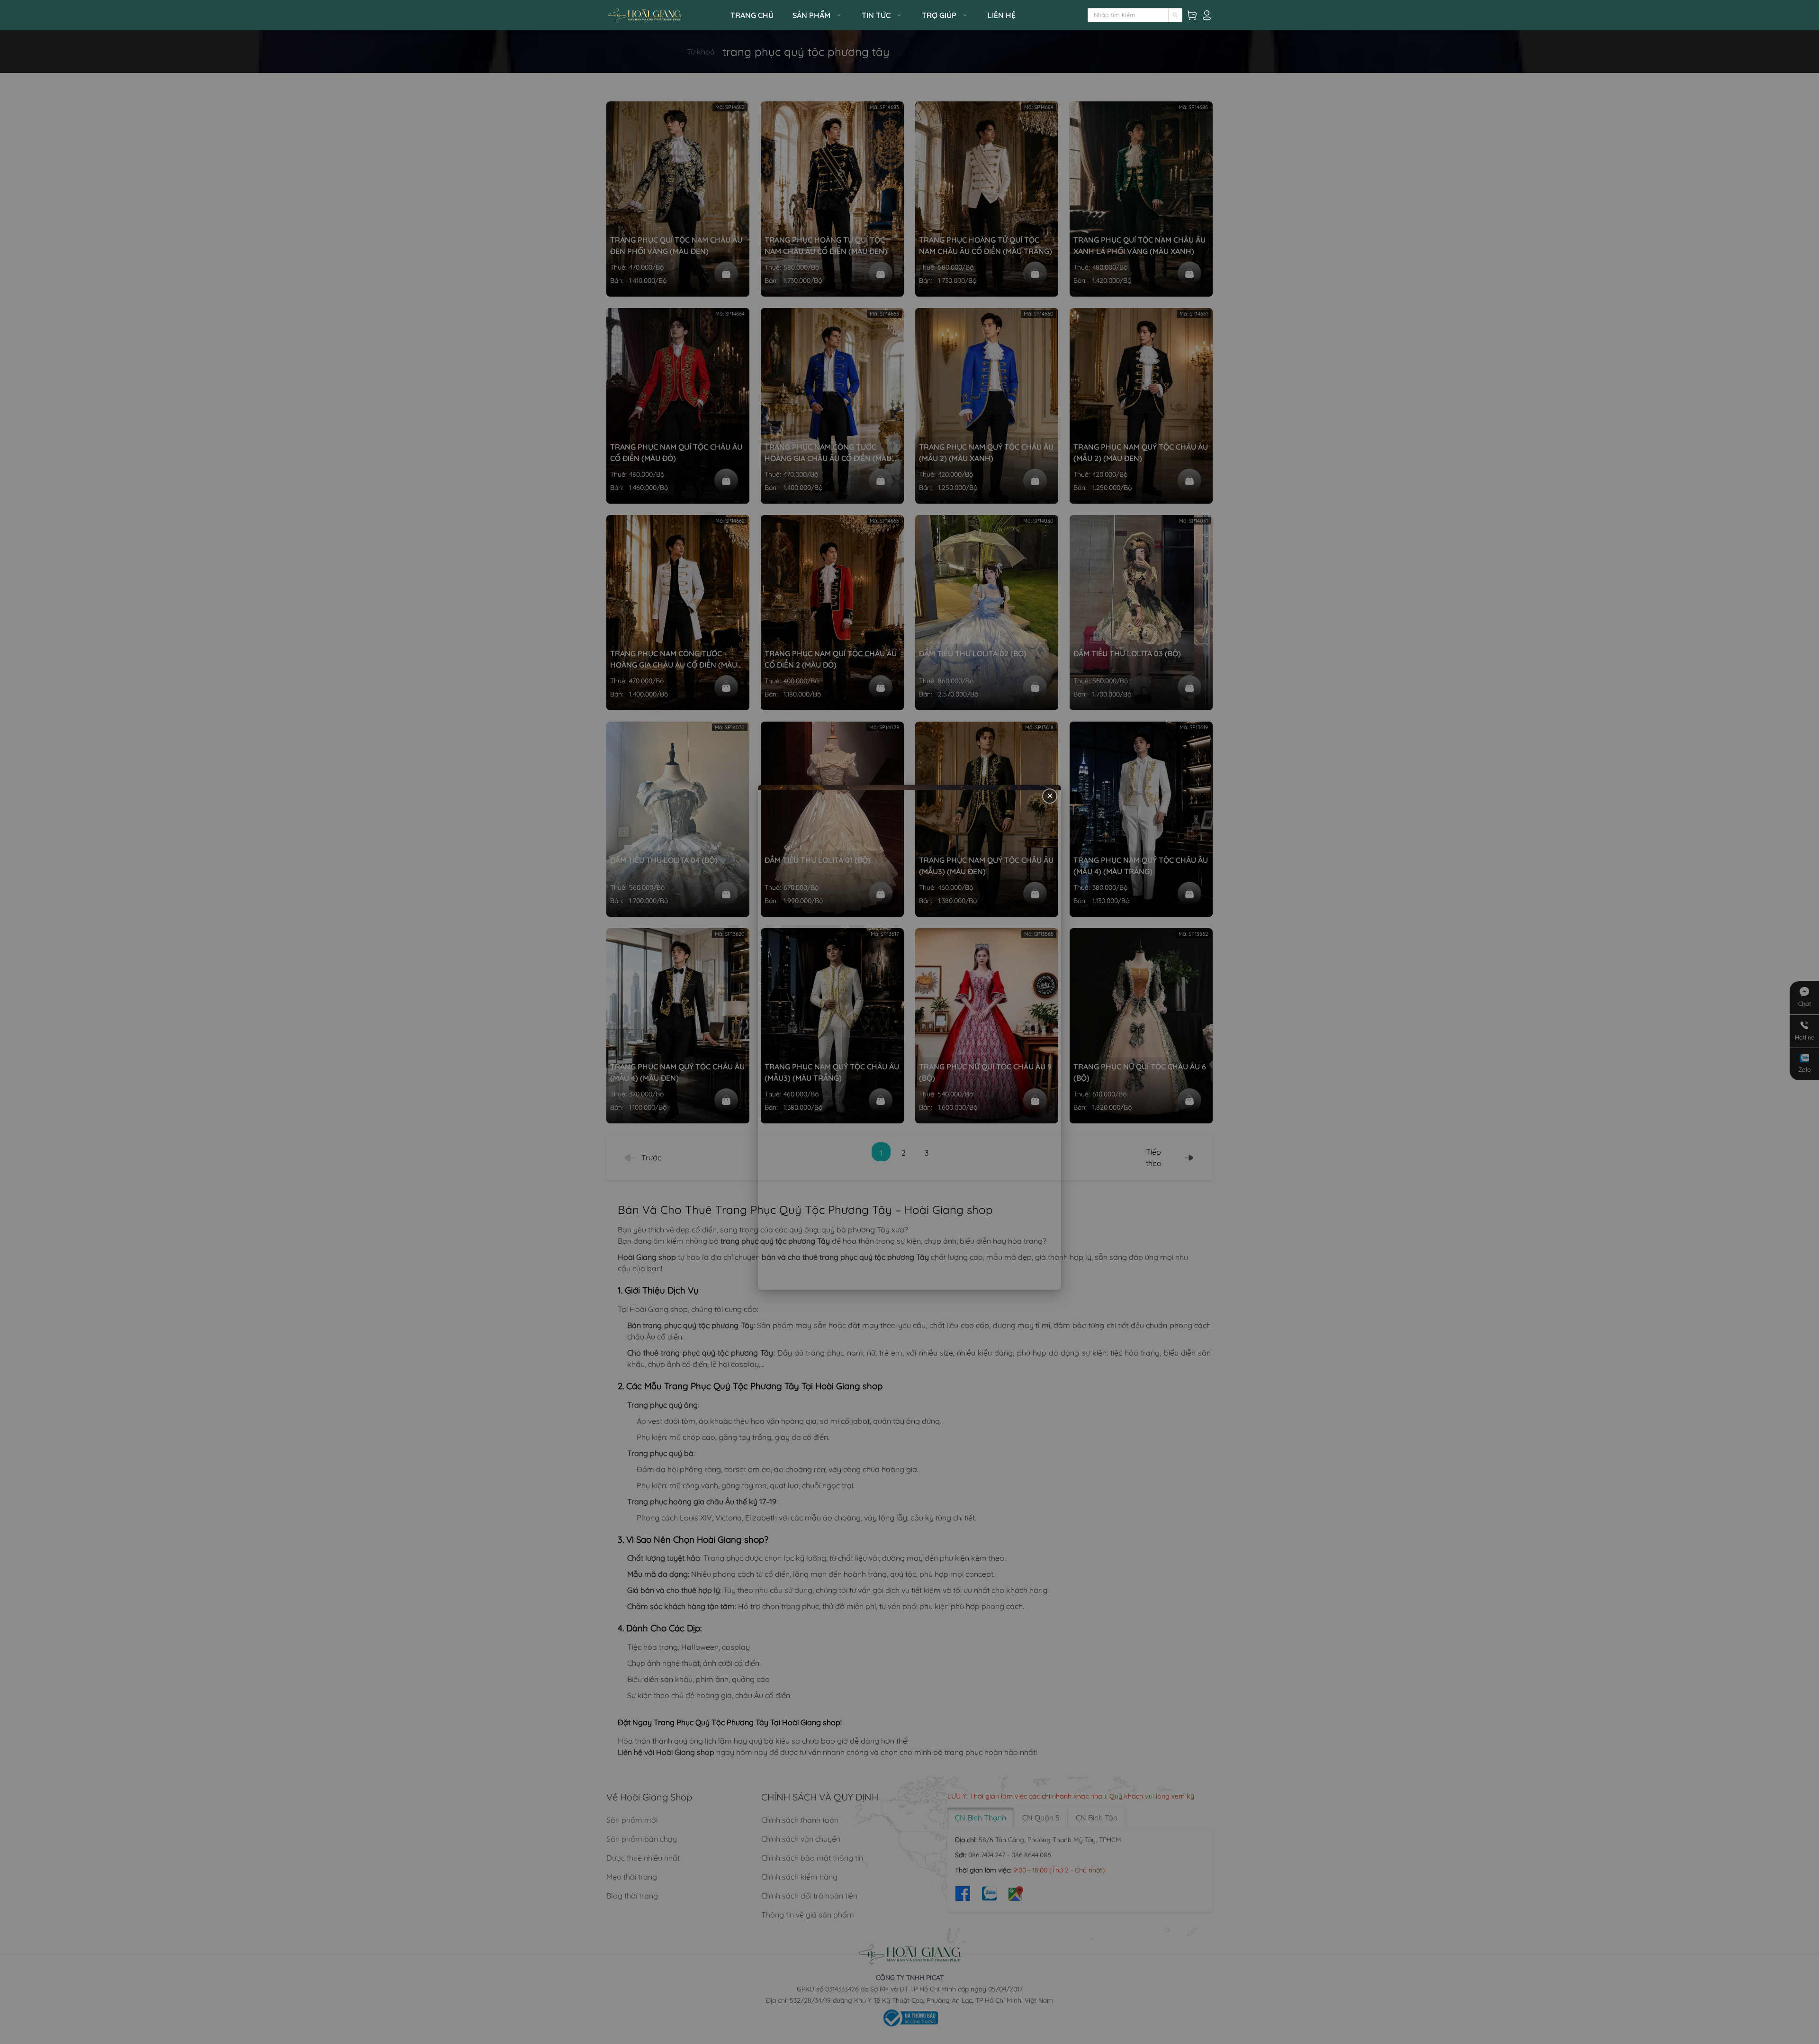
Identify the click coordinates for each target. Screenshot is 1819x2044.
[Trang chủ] (666, 15)
